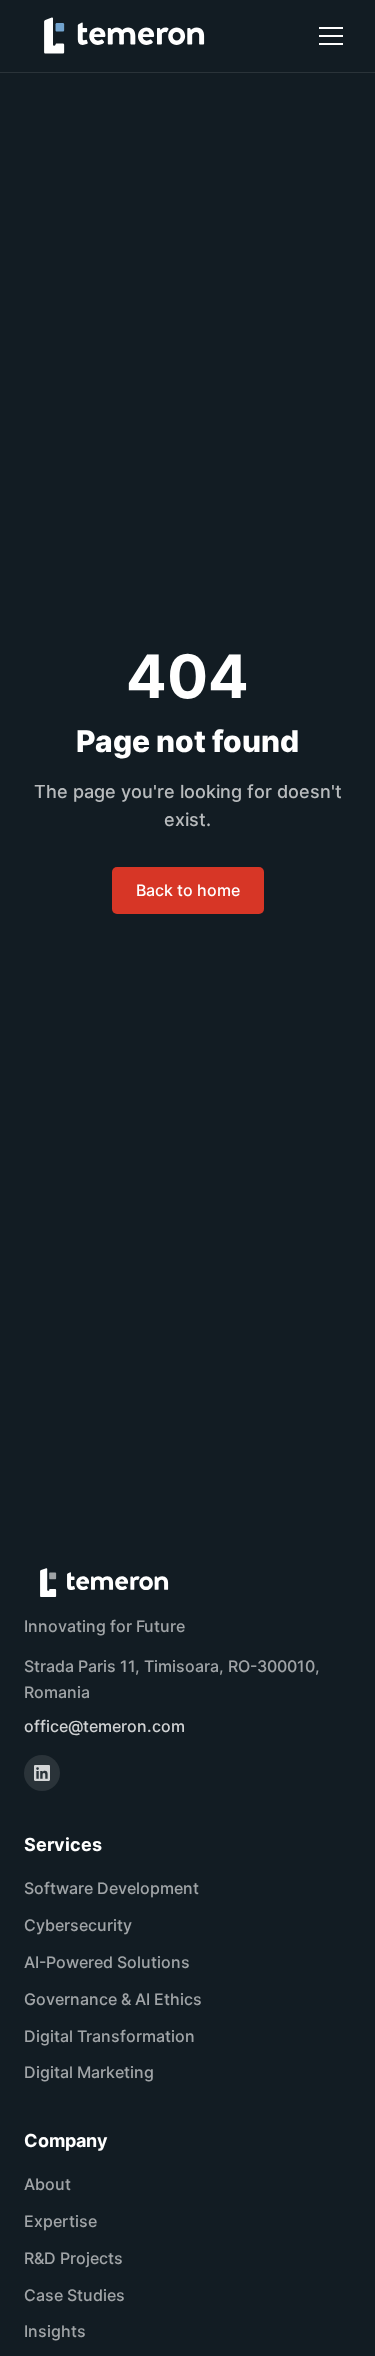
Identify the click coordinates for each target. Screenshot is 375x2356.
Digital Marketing (89, 2072)
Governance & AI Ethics (113, 1999)
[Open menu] (331, 36)
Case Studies (74, 2295)
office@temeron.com (104, 1726)
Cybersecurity (78, 1925)
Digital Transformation (109, 2036)
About (47, 2184)
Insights (55, 2331)
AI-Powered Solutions (107, 1962)
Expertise (60, 2221)
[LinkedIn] (42, 1773)
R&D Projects (73, 2258)
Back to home (188, 890)
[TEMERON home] (124, 36)
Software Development (111, 1888)
